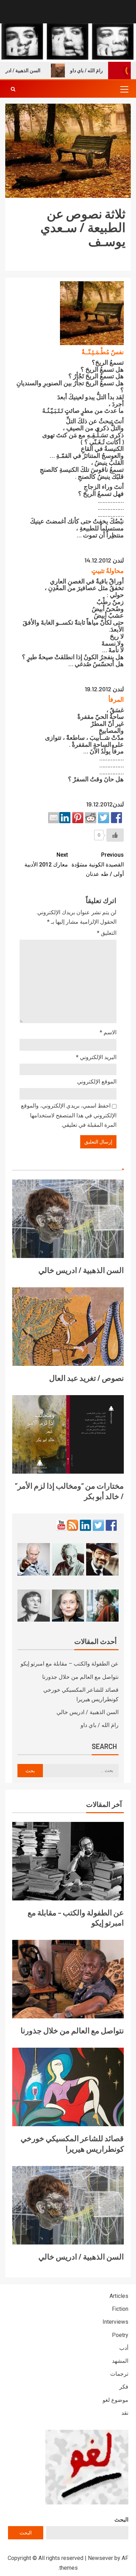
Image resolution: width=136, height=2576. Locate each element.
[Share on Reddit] (91, 818)
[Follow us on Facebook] (111, 1525)
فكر (124, 2387)
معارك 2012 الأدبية (46, 859)
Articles (119, 2296)
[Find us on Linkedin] (85, 1525)
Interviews (115, 2322)
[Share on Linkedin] (65, 818)
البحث (121, 2520)
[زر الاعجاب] (115, 835)
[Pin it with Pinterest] (78, 818)
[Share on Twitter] (104, 818)
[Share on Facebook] (116, 818)
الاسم (108, 1032)
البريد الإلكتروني (96, 1057)
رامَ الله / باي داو (102, 70)
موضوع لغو (115, 2400)
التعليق (107, 933)
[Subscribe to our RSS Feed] (73, 1525)
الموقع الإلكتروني (97, 1082)
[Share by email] (54, 818)
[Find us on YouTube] (61, 1525)
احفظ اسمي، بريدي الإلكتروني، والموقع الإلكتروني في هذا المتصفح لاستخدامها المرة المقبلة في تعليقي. (69, 1115)
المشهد (120, 2361)
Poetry (120, 2335)
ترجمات (119, 2374)
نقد (125, 2413)
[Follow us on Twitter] (98, 1525)
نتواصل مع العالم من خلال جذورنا (80, 1677)
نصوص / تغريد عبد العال (86, 1378)
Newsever (100, 2558)
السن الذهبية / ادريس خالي (81, 1270)
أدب (124, 2348)
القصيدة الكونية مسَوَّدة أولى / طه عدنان (98, 864)
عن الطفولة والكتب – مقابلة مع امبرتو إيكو (70, 1664)
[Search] (13, 89)
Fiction (120, 2309)
